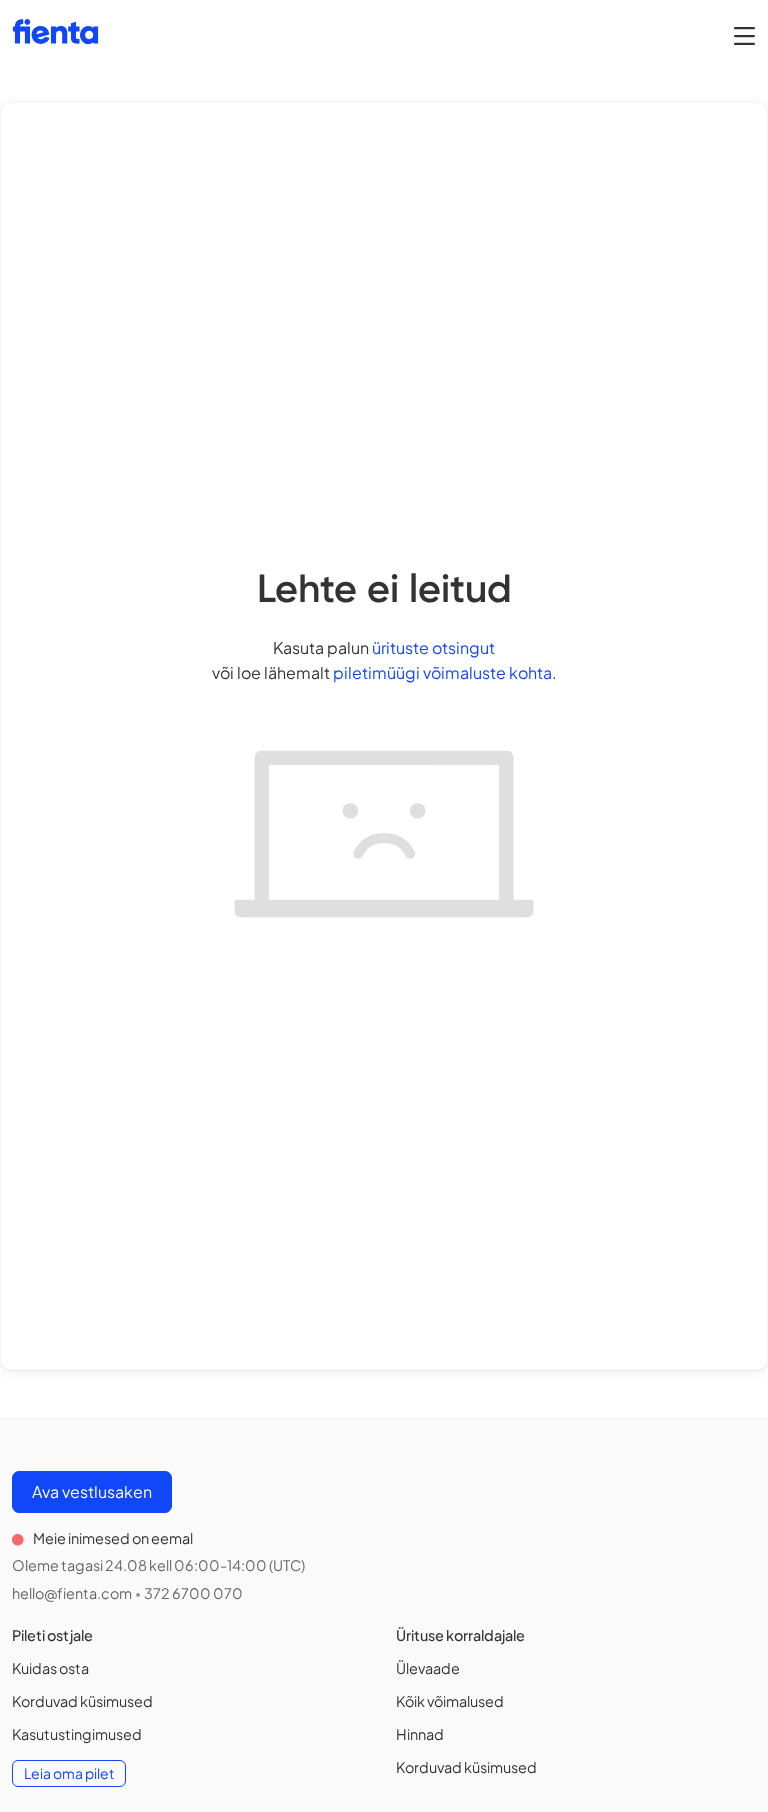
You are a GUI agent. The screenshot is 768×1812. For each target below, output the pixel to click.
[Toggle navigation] (744, 35)
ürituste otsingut (433, 647)
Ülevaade (428, 1668)
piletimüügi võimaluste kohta (442, 672)
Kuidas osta (50, 1668)
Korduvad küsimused (82, 1701)
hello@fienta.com (72, 1593)
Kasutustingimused (77, 1734)
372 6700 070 (193, 1593)
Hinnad (420, 1734)
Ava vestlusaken (92, 1491)
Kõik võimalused (450, 1701)
